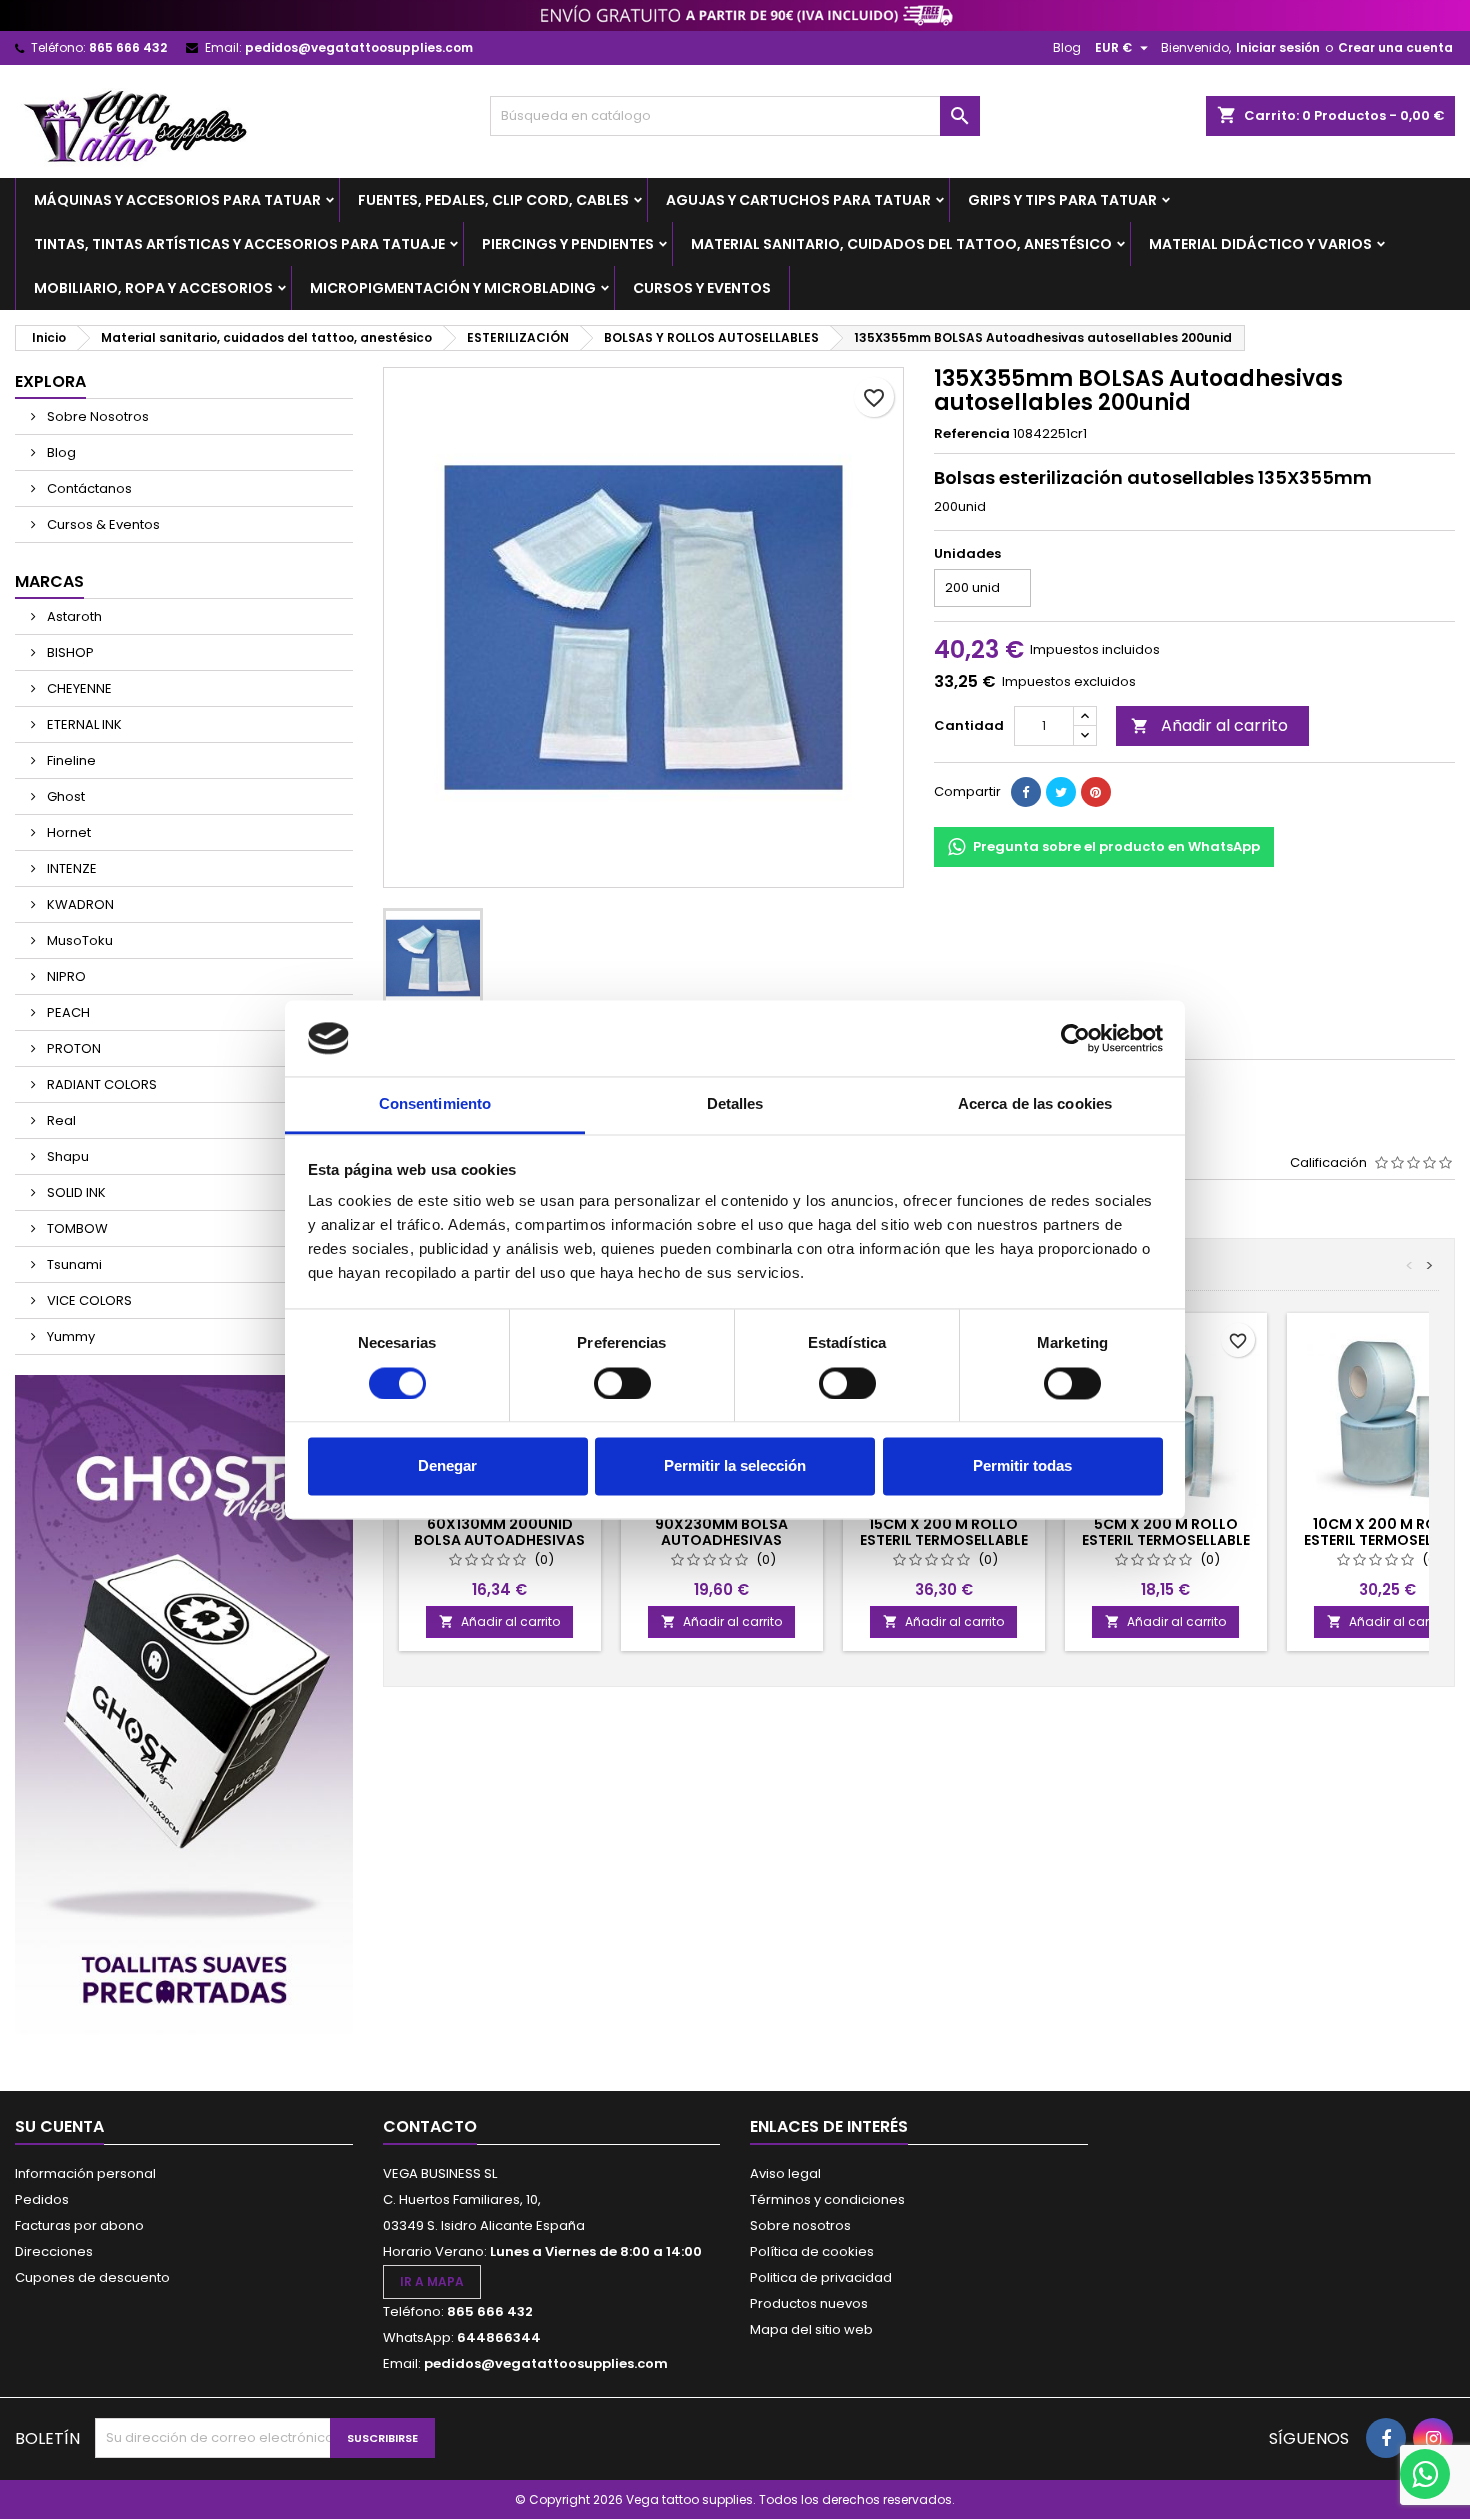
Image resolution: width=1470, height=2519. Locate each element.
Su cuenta (59, 2126)
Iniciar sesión (1278, 47)
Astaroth (73, 616)
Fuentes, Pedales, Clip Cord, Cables (493, 200)
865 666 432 (128, 47)
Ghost (64, 796)
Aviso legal (785, 2173)
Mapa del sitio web (811, 2329)
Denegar (447, 1466)
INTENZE (70, 868)
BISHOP (69, 652)
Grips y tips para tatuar (1062, 200)
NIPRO (65, 976)
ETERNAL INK (83, 724)
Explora (50, 381)
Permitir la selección (735, 1466)
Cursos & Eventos (102, 524)
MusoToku (78, 940)
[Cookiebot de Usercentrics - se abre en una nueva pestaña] (1075, 1038)
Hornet (67, 832)
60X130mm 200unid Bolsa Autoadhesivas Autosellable (499, 1540)
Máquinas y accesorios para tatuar (177, 200)
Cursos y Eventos (702, 288)
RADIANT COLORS (100, 1084)
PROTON (72, 1048)
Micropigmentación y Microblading (453, 288)
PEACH (67, 1012)
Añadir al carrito (1209, 725)
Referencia (972, 434)
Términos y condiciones (827, 2199)
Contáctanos (88, 488)
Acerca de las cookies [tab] (1035, 1104)
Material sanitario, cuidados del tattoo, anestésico (901, 244)
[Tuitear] (1061, 792)
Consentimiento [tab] (435, 1104)
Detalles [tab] (735, 1104)
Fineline (70, 760)
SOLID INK (75, 1192)
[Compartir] (1026, 792)
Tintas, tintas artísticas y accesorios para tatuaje (239, 244)
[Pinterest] (1096, 792)
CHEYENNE (78, 688)
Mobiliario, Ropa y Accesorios (153, 288)
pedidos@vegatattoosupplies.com (359, 47)
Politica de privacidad (821, 2277)
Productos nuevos (809, 2303)
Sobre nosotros (800, 2225)
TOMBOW (76, 1228)
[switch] (622, 1383)
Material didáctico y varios (1260, 244)
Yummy (69, 1336)
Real (60, 1120)
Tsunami (73, 1264)
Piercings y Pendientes (568, 244)
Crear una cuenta (1395, 47)
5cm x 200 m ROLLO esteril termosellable (1166, 1532)
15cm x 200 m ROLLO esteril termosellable (944, 1532)
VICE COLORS (88, 1300)
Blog (1067, 47)
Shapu (66, 1156)
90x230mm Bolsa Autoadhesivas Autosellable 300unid (721, 1540)
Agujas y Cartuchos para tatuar (798, 200)
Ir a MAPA (432, 2281)
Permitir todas (1022, 1466)
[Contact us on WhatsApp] (1425, 2474)
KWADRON (79, 904)
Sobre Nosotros (96, 416)
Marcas (49, 581)
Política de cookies (812, 2251)
